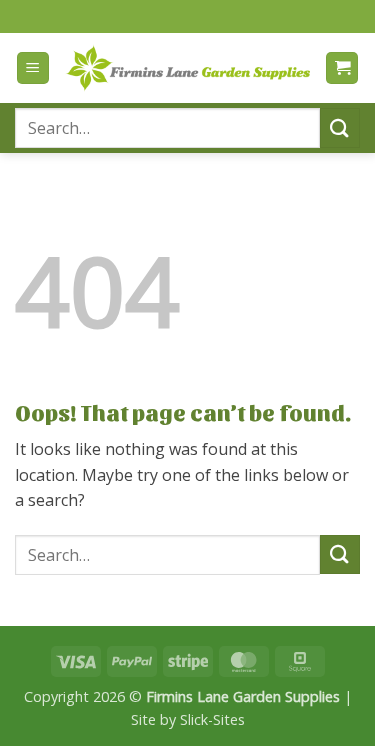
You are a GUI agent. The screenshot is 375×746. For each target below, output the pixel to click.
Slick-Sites (212, 719)
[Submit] (340, 127)
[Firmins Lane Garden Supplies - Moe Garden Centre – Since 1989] (187, 68)
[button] (33, 68)
